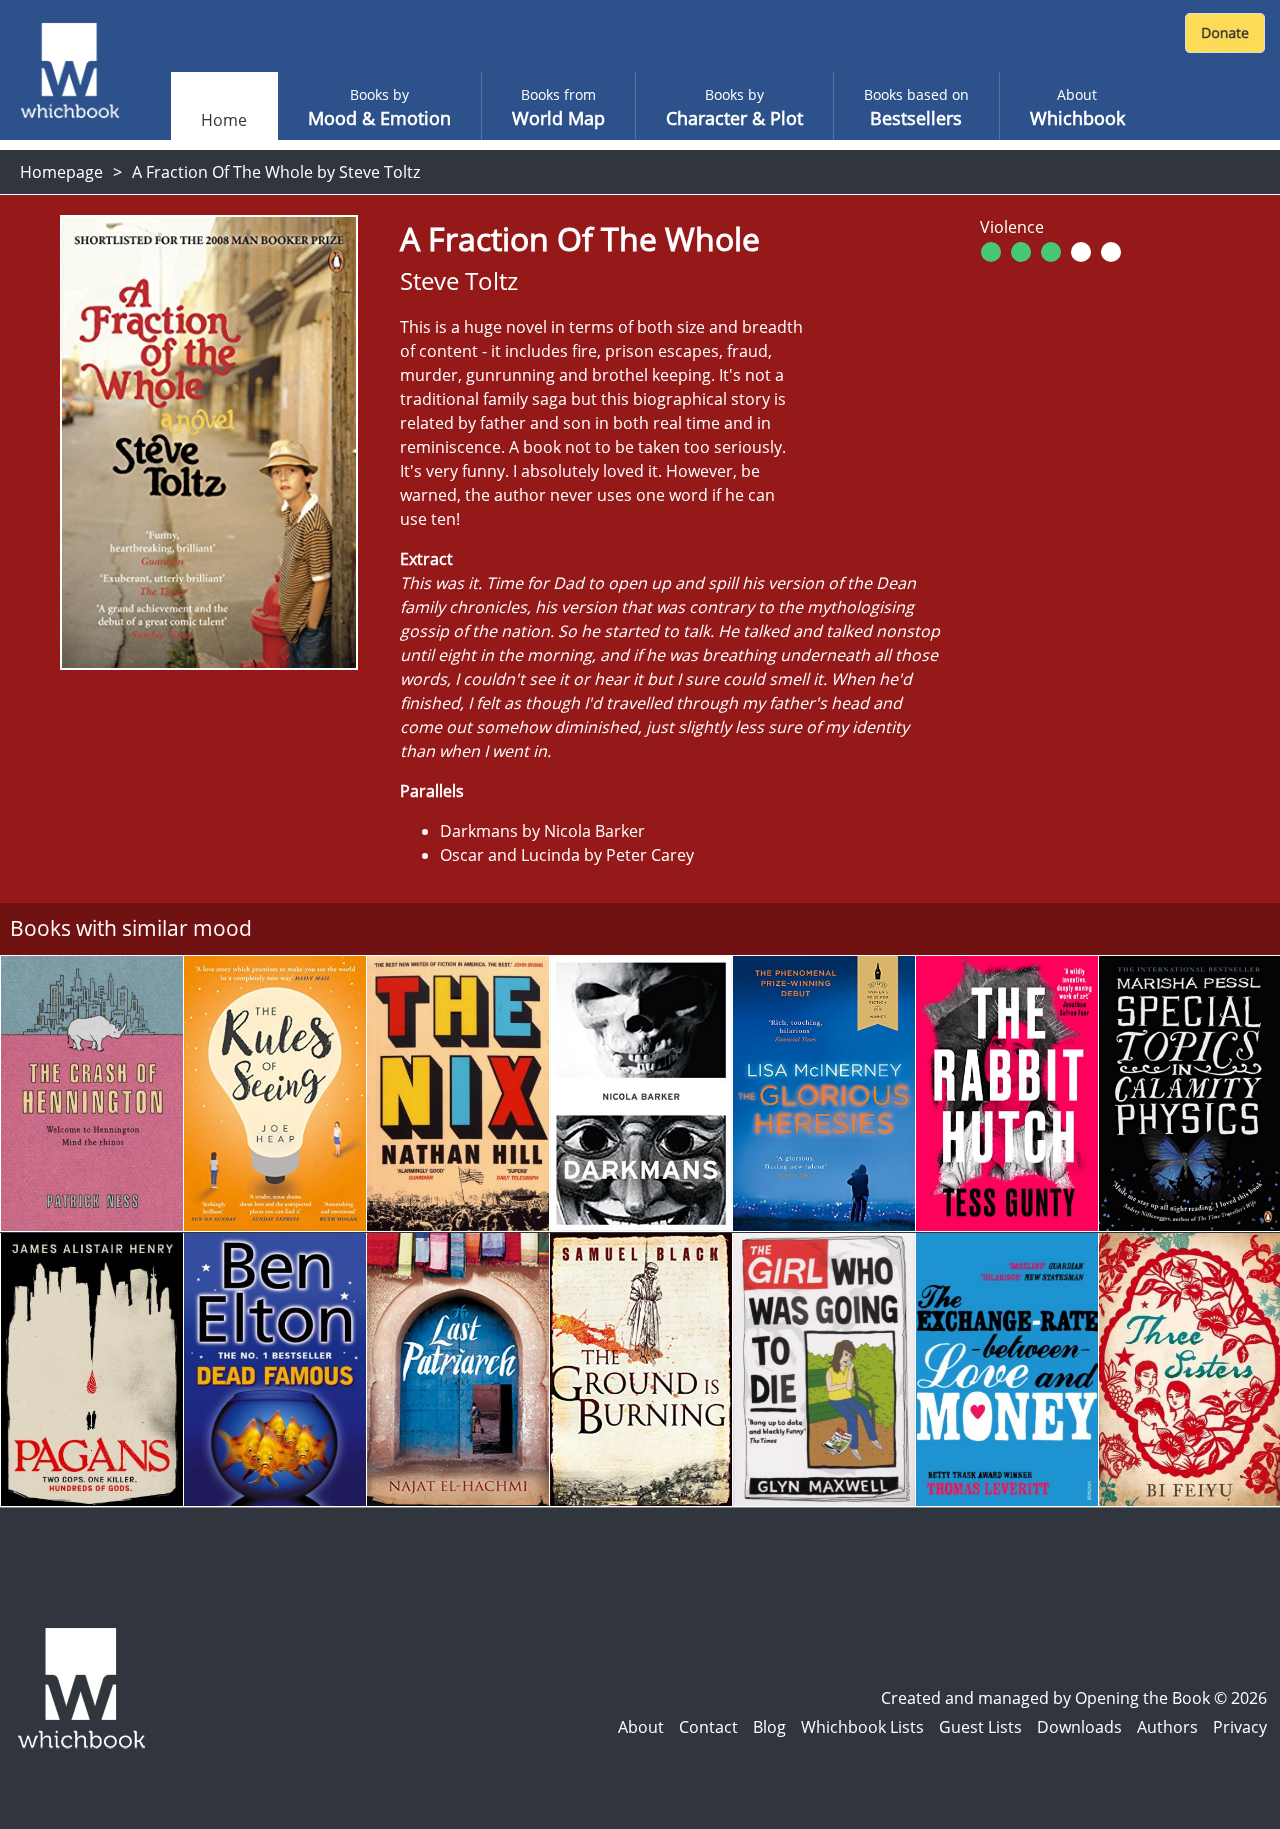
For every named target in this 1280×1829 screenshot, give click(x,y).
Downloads (1079, 1727)
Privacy (1240, 1727)
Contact (708, 1727)
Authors (1167, 1727)
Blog (769, 1727)
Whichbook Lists (862, 1727)
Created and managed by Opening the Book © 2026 (1074, 1698)
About (641, 1727)
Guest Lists (980, 1727)
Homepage (61, 172)
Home (224, 120)
